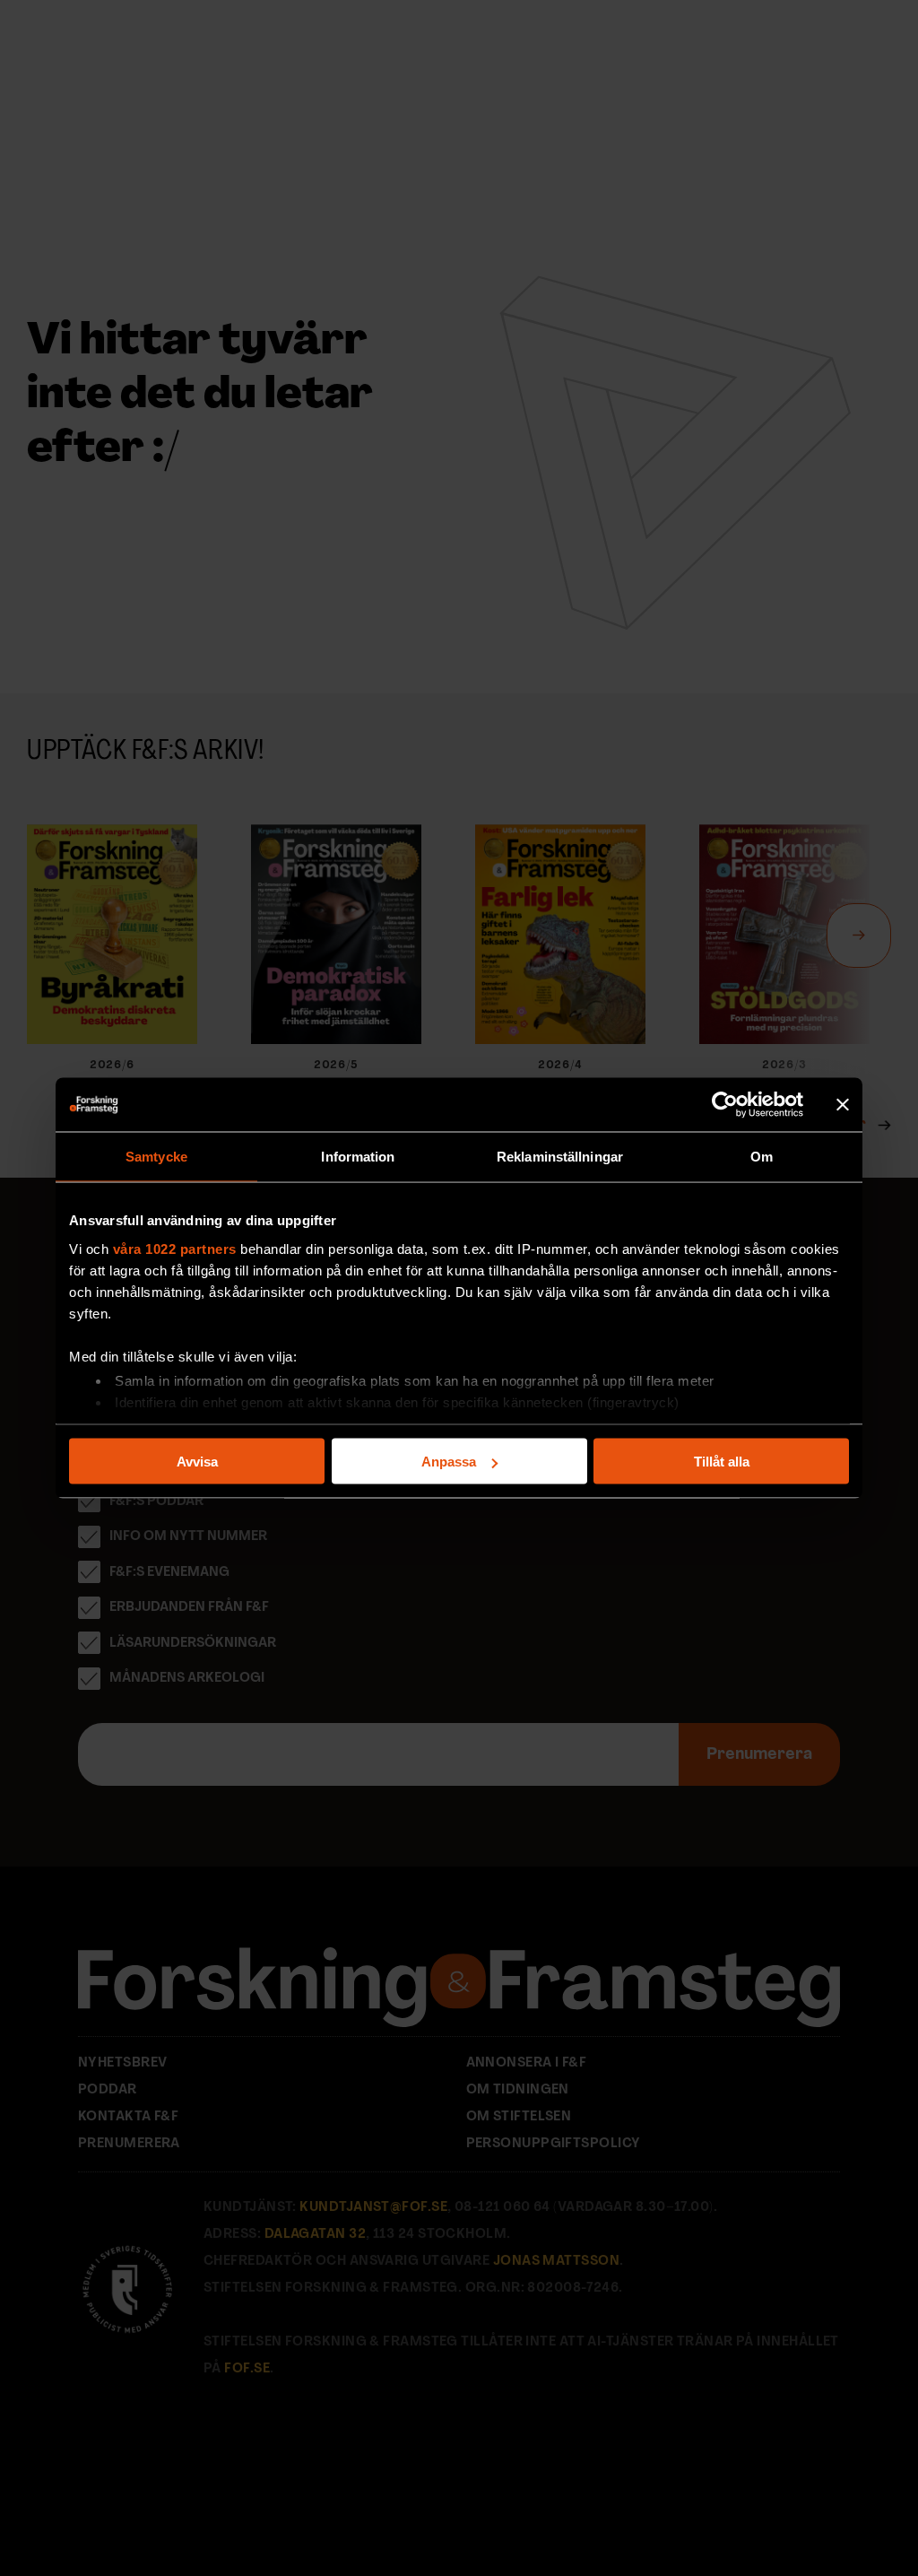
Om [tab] (762, 1157)
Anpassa (449, 1462)
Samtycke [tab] (156, 1157)
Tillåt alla (722, 1462)
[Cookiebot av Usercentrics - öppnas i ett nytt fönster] (725, 1105)
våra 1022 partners (175, 1248)
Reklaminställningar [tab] (560, 1157)
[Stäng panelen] (843, 1105)
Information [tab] (358, 1157)
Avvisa (197, 1462)
